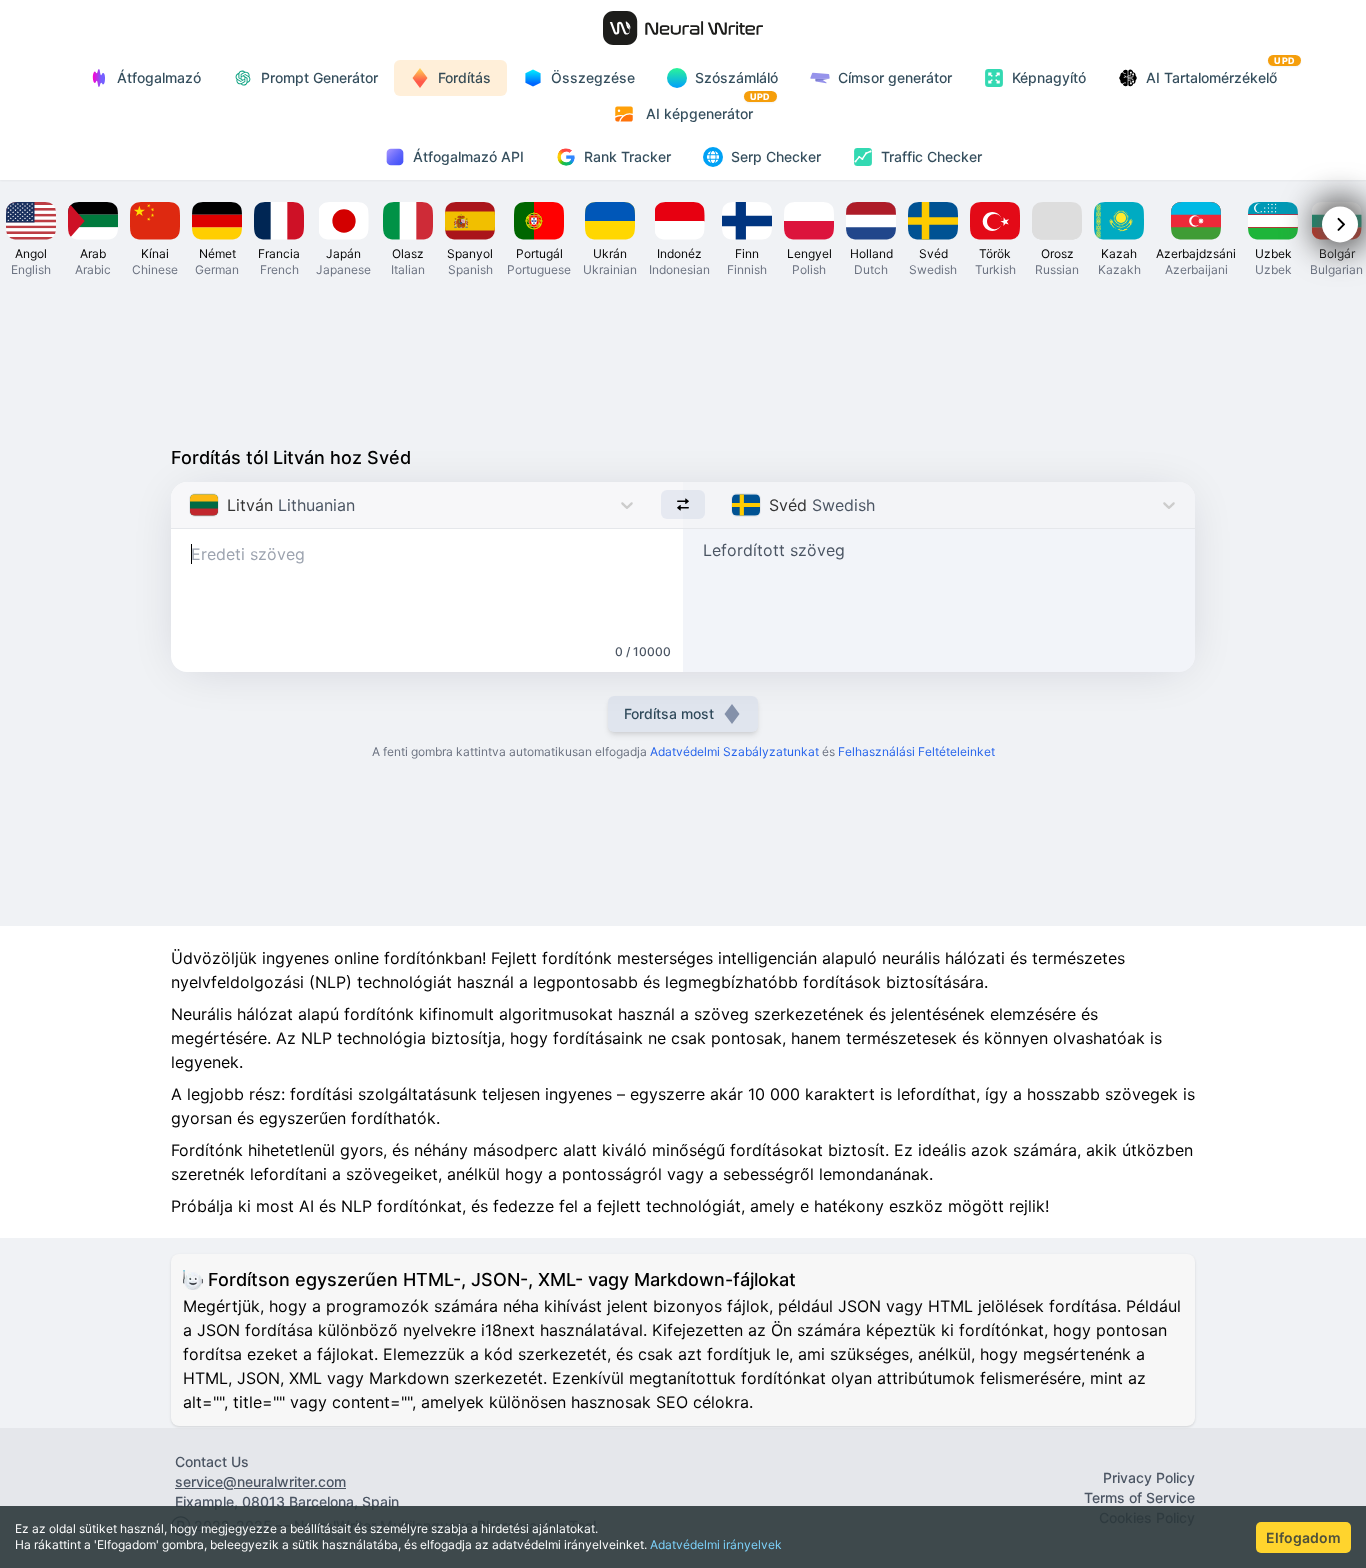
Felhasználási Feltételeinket (916, 751)
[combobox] (191, 505)
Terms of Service (1139, 1497)
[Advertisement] (683, 360)
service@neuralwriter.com (260, 1481)
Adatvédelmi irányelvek (716, 1544)
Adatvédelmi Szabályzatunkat (734, 751)
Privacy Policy (1149, 1477)
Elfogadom (1303, 1537)
